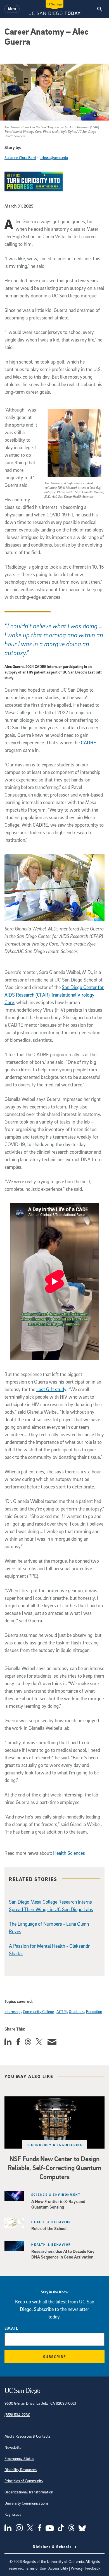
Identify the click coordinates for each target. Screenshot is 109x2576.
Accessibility (58, 2568)
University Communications (26, 2503)
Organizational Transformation (29, 2492)
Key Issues (13, 2514)
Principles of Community (24, 2481)
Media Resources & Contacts (27, 2436)
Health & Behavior (51, 2222)
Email (11, 2328)
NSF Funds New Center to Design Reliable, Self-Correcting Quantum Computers (54, 2168)
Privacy (77, 2568)
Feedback (93, 2568)
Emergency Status (19, 2458)
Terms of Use (35, 2568)
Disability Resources (21, 2470)
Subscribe (55, 2357)
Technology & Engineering (55, 2145)
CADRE (88, 743)
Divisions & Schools (53, 2547)
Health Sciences (69, 1853)
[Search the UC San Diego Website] (100, 9)
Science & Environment (56, 2194)
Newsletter (14, 2447)
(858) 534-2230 (17, 2415)
